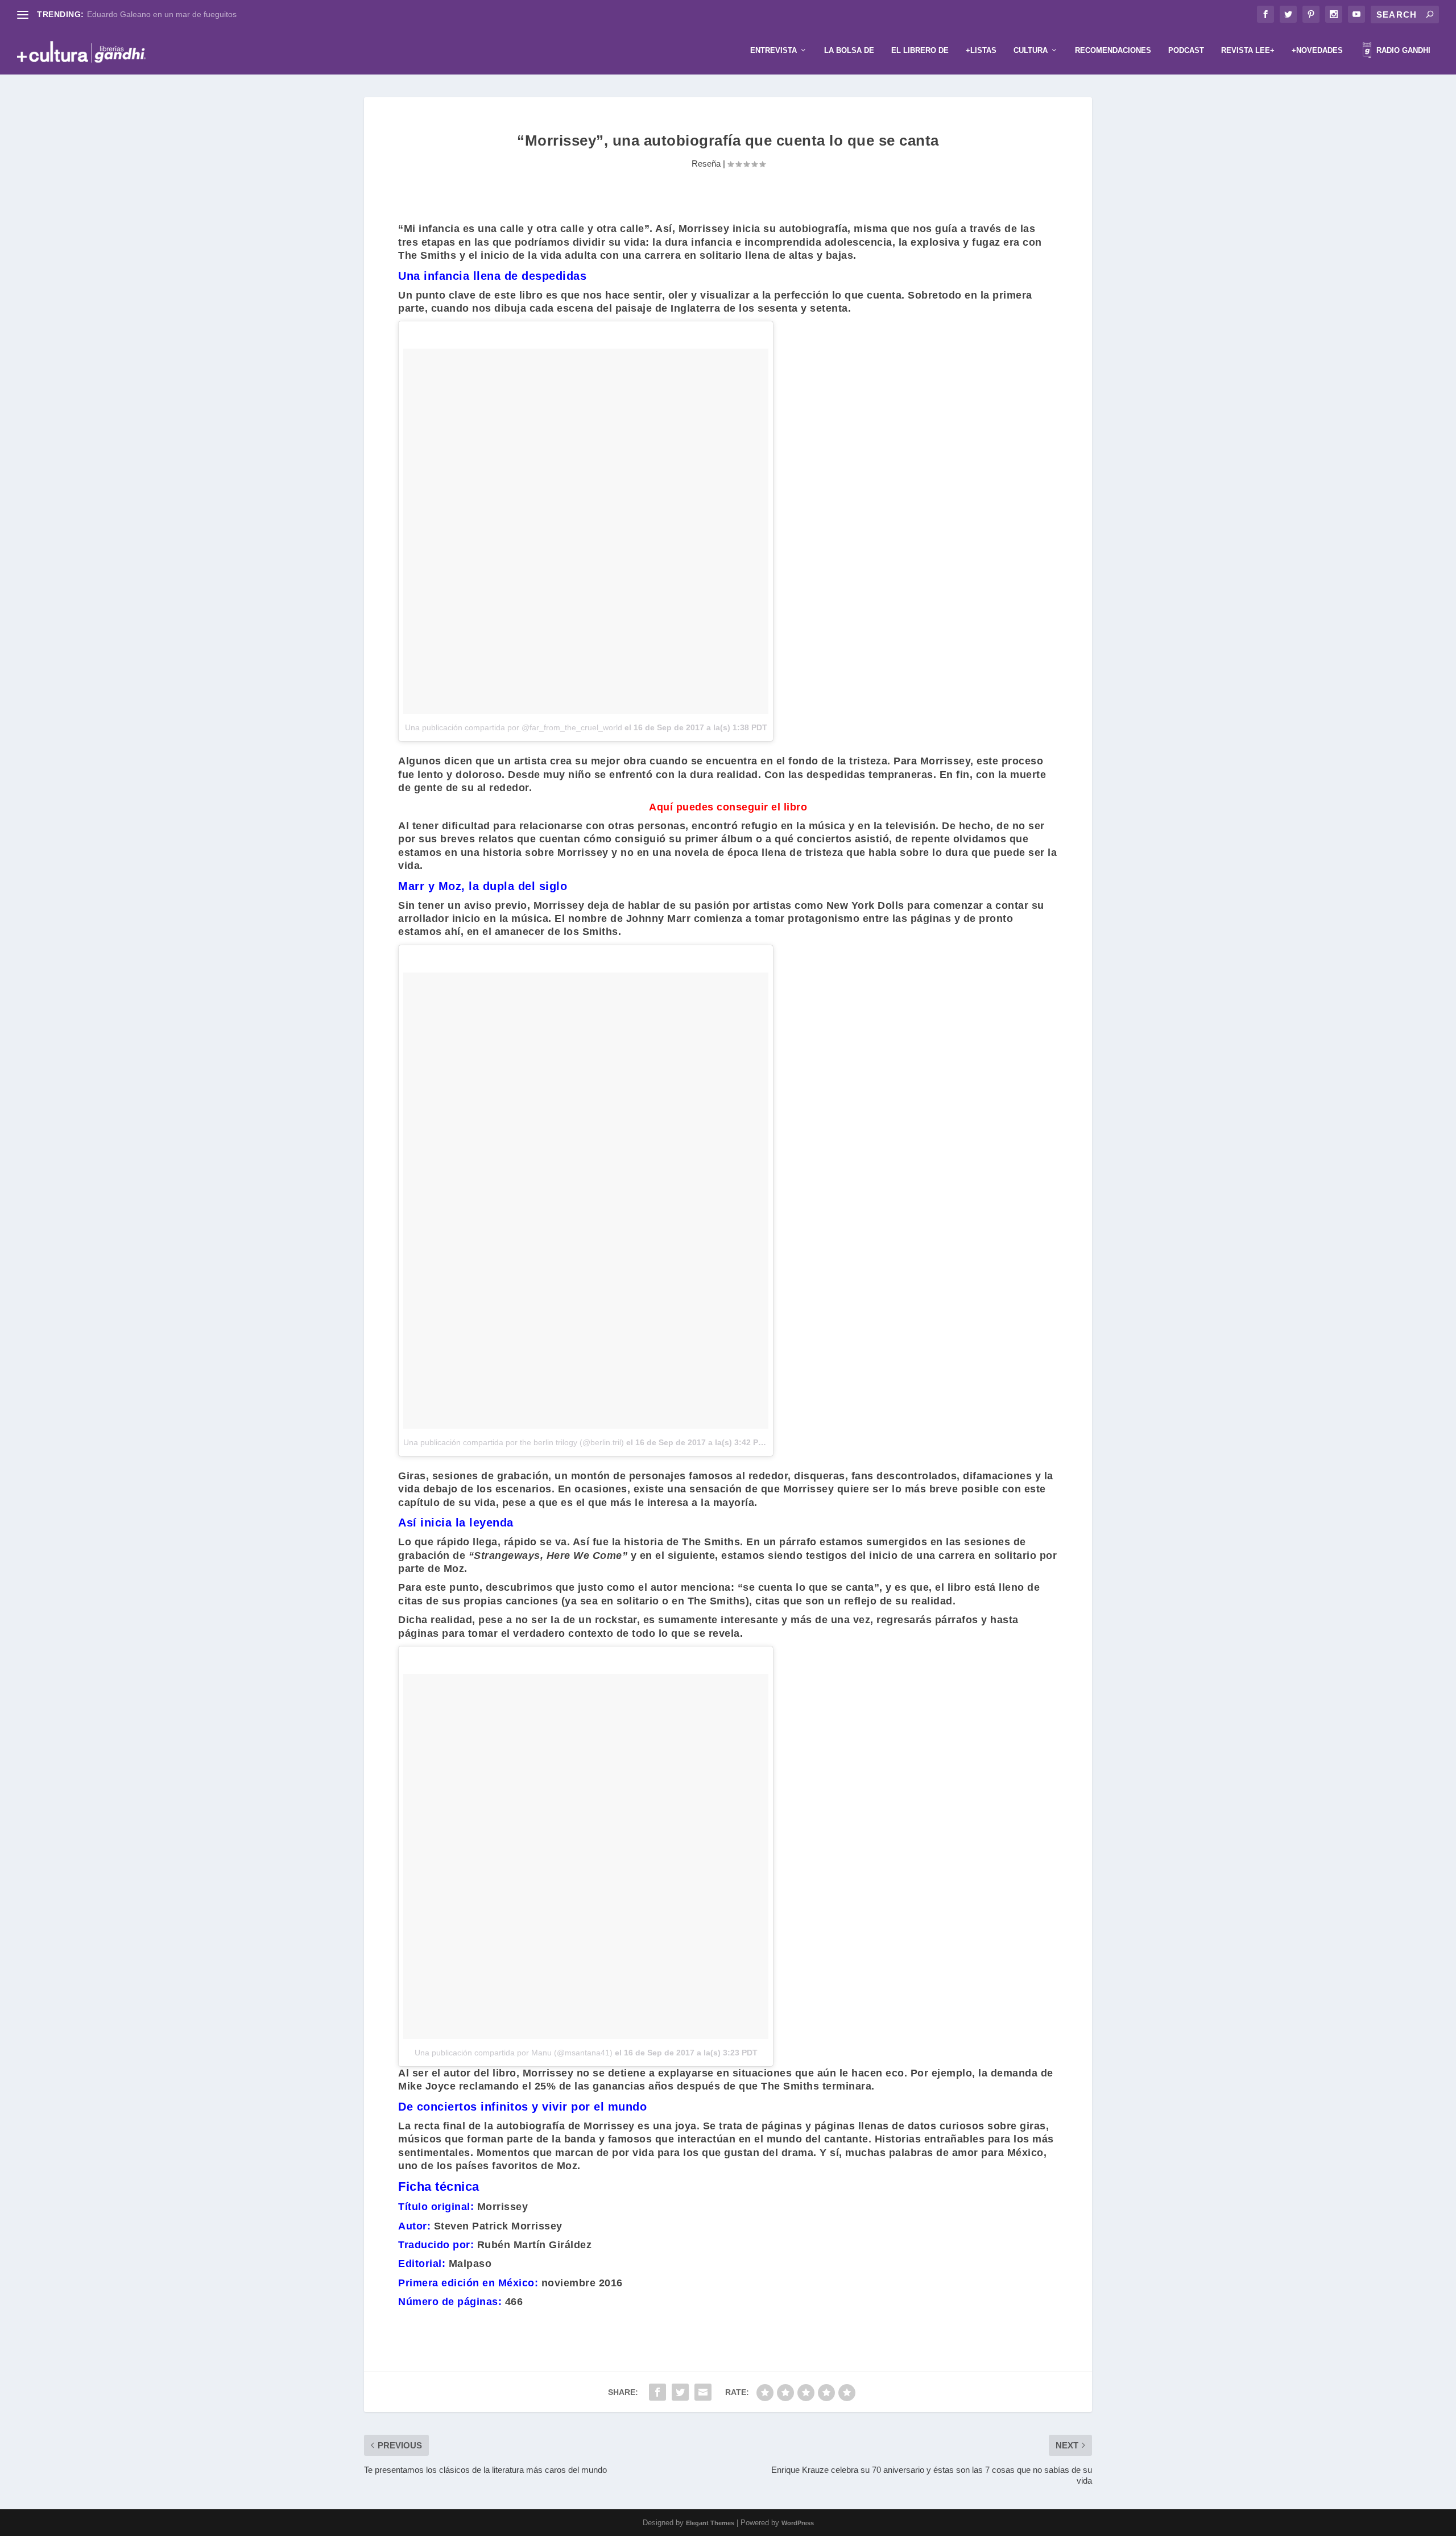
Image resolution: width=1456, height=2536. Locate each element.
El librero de (920, 50)
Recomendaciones (1113, 50)
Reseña (706, 164)
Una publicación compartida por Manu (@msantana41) (514, 2053)
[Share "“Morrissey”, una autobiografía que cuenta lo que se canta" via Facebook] (657, 2392)
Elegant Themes (710, 2523)
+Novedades (1317, 50)
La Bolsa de (849, 50)
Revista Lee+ (1248, 50)
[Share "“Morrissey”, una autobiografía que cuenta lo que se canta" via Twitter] (680, 2392)
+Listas (981, 50)
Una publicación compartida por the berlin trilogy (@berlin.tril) (514, 1442)
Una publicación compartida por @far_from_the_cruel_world (514, 727)
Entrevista (773, 50)
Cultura (1031, 50)
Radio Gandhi (1402, 50)
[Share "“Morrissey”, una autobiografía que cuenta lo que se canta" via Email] (703, 2392)
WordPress (798, 2523)
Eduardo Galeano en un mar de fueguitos (162, 14)
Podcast (1186, 50)
